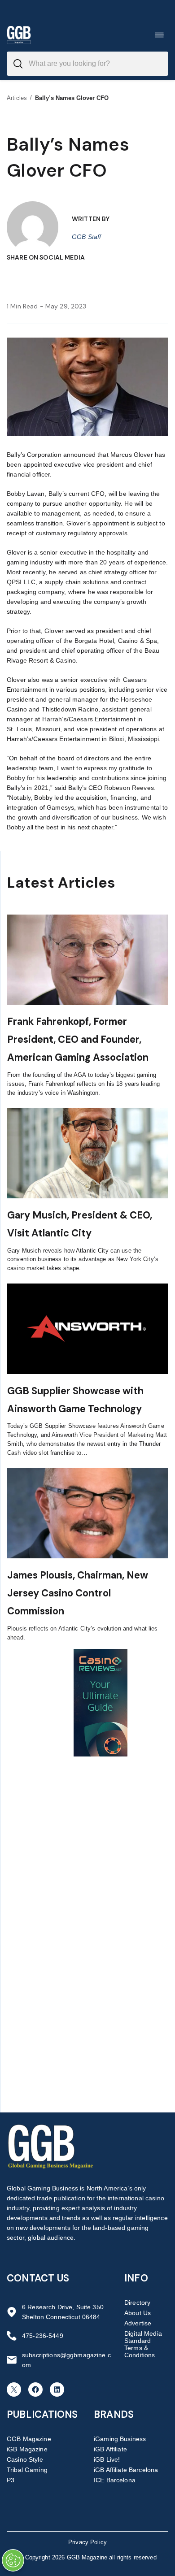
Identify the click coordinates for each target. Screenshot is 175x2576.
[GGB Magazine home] (19, 35)
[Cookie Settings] (13, 2560)
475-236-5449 (43, 2336)
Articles (17, 98)
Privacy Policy (87, 2542)
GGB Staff (86, 237)
